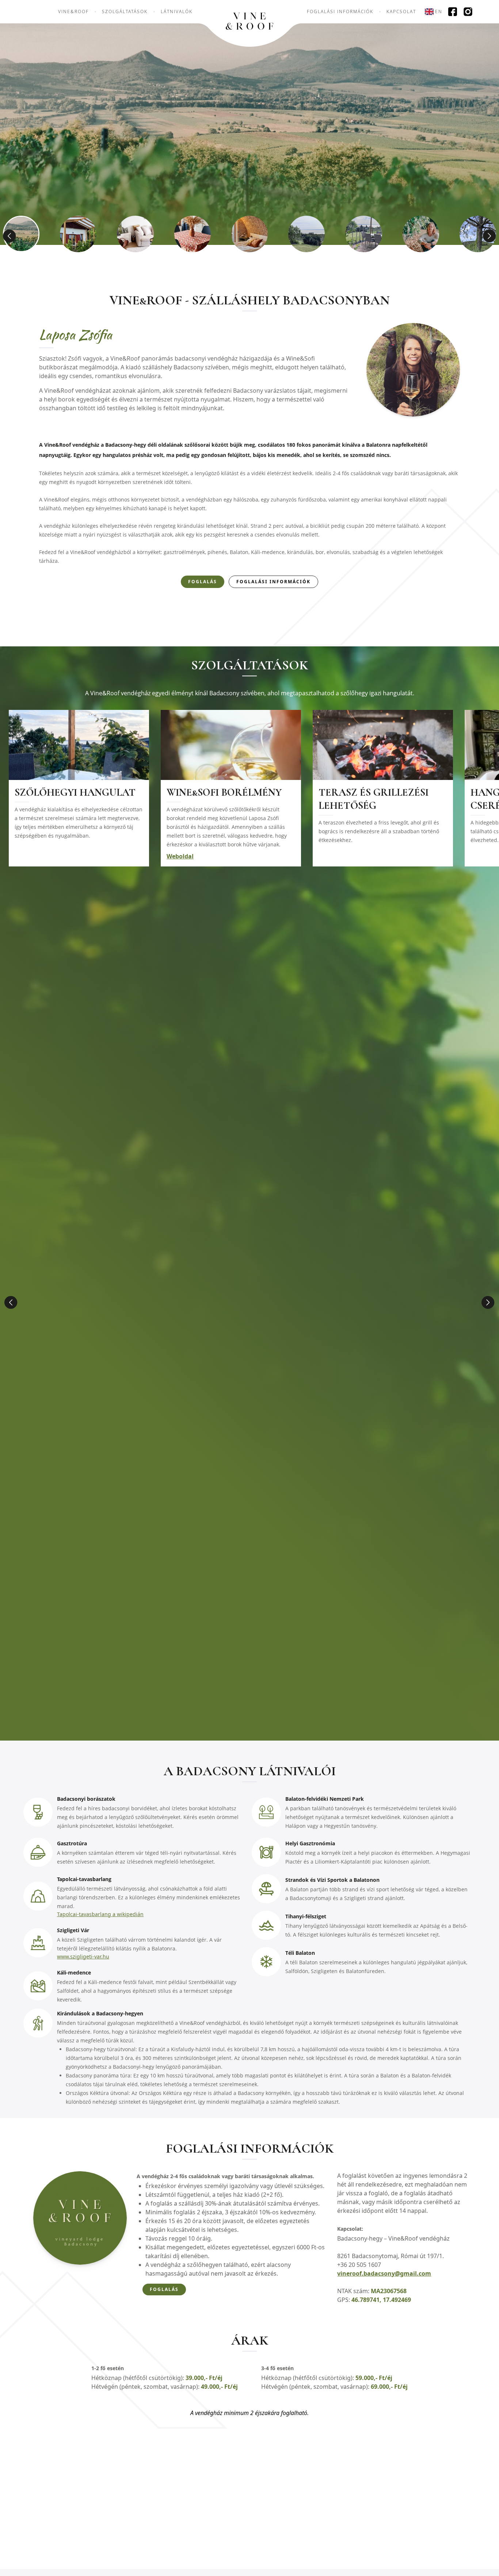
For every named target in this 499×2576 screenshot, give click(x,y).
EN (439, 11)
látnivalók (177, 12)
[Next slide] (488, 1302)
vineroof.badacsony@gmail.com (384, 2273)
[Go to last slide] (11, 1302)
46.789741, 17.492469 (381, 2300)
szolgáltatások (125, 12)
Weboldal (180, 856)
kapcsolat (401, 12)
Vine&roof (73, 12)
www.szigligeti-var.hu (83, 1956)
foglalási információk (340, 12)
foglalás (203, 582)
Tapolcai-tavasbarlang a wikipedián (100, 1914)
